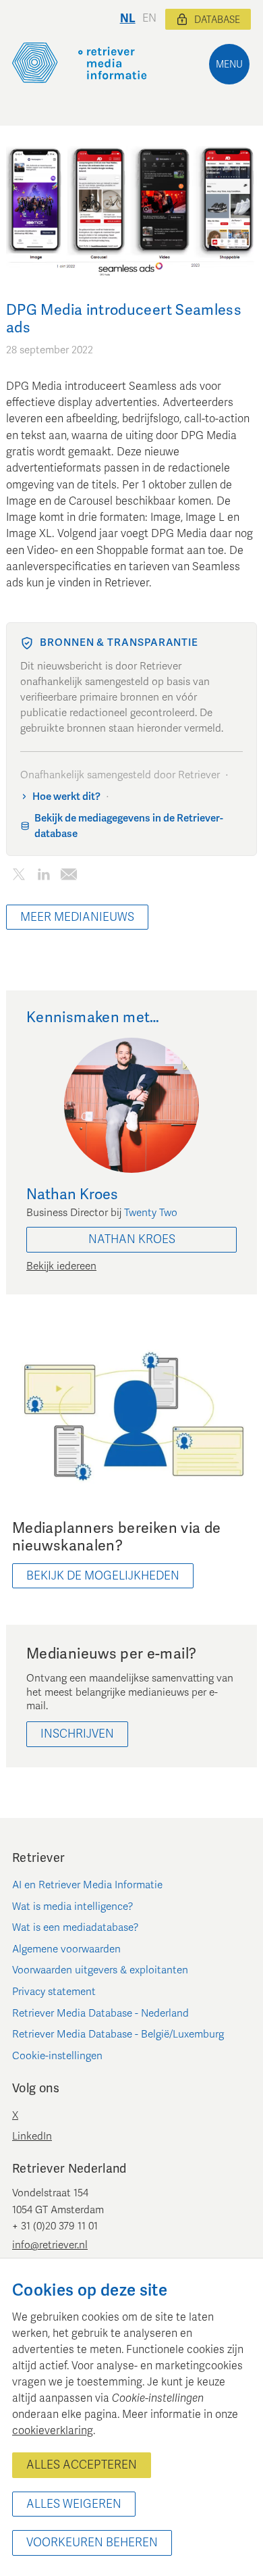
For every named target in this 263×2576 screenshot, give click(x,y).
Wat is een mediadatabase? (76, 1927)
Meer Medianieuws (77, 917)
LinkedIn (32, 2136)
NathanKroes (132, 1239)
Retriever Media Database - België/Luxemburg (118, 2034)
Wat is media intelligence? (73, 1906)
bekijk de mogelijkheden (103, 1576)
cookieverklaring (53, 2431)
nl (128, 19)
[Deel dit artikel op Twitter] (19, 877)
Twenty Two (151, 1213)
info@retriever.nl (50, 2245)
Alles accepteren (82, 2465)
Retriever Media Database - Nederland (100, 2013)
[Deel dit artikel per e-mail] (68, 877)
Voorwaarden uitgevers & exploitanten (100, 1970)
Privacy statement (54, 1992)
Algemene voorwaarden (66, 1949)
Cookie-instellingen (57, 2056)
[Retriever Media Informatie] (80, 63)
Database (217, 20)
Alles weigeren (74, 2504)
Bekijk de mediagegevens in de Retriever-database (129, 826)
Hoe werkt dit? (66, 797)
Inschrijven (77, 1734)
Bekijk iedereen (61, 1266)
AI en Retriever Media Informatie (87, 1885)
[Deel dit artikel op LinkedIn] (43, 877)
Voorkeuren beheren (92, 2543)
